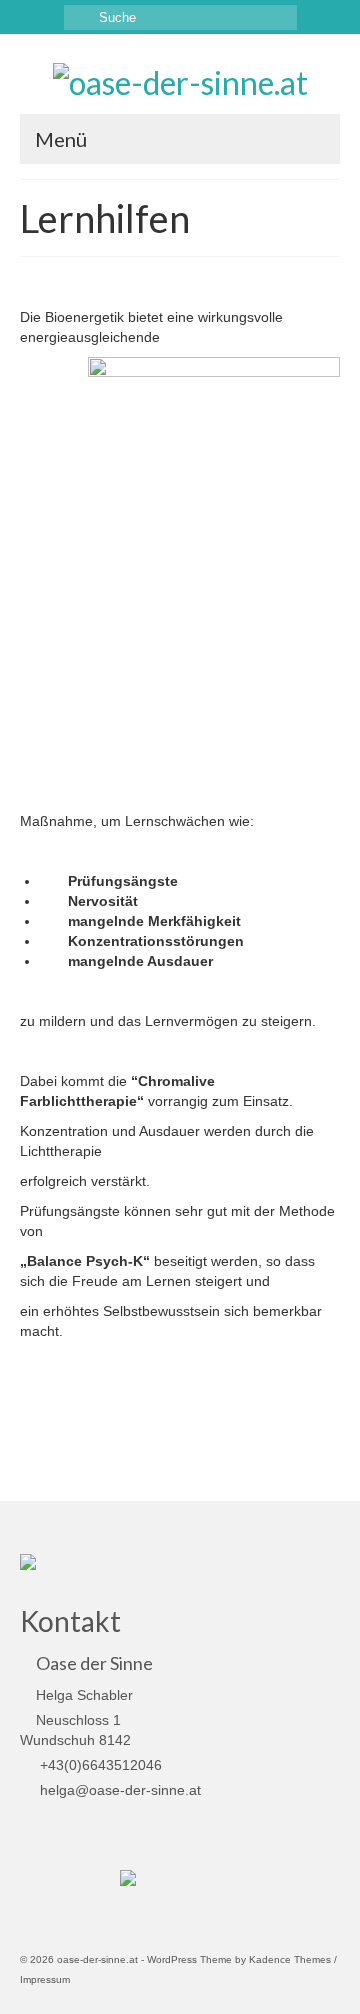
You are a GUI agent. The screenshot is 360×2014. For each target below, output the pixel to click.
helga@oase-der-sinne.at (118, 1790)
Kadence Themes (290, 1959)
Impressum (45, 1979)
